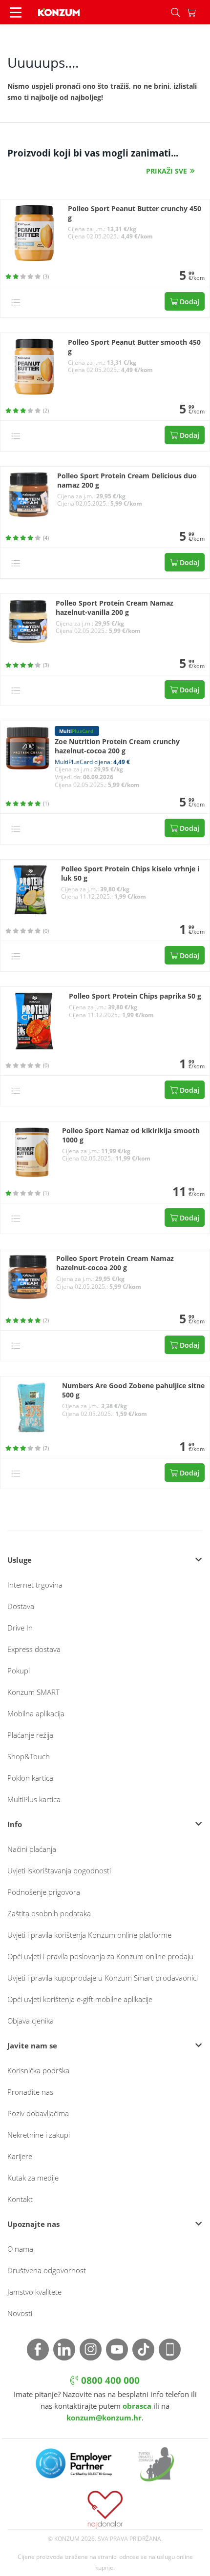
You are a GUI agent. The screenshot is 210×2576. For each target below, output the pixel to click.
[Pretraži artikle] (175, 12)
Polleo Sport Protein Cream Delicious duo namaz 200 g (127, 481)
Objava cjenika (31, 2021)
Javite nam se (32, 2045)
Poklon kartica (30, 1778)
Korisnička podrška (38, 2070)
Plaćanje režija (30, 1735)
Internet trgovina (35, 1585)
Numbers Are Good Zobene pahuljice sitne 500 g (133, 1390)
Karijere (20, 2156)
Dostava (21, 1606)
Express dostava (34, 1649)
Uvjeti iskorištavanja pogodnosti (59, 1870)
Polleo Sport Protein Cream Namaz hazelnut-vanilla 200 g (115, 608)
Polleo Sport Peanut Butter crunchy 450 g (135, 213)
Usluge (20, 1560)
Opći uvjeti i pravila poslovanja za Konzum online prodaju (100, 1956)
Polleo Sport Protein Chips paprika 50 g (135, 996)
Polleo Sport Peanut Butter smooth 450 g (134, 347)
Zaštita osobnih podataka (49, 1913)
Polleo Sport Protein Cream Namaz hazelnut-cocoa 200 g (115, 1263)
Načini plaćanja (32, 1849)
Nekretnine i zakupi (39, 2135)
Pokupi (19, 1671)
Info (15, 1824)
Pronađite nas (30, 2092)
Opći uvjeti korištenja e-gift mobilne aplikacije (80, 1999)
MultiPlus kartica (34, 1799)
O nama (20, 2249)
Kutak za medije (33, 2178)
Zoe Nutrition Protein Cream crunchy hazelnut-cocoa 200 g (117, 746)
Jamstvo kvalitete (34, 2292)
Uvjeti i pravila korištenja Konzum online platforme (89, 1935)
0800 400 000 (109, 2380)
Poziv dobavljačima (38, 2113)
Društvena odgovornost (47, 2270)
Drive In (20, 1628)
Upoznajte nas (33, 2224)
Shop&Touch (29, 1756)
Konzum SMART (33, 1692)
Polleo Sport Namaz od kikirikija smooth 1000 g (131, 1135)
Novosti (20, 2313)
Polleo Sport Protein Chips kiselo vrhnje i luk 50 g (130, 874)
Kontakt (20, 2199)
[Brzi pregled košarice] (198, 12)
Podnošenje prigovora (44, 1892)
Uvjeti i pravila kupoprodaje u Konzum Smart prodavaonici (103, 1978)
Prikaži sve (167, 171)
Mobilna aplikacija (36, 1713)
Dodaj (189, 302)
